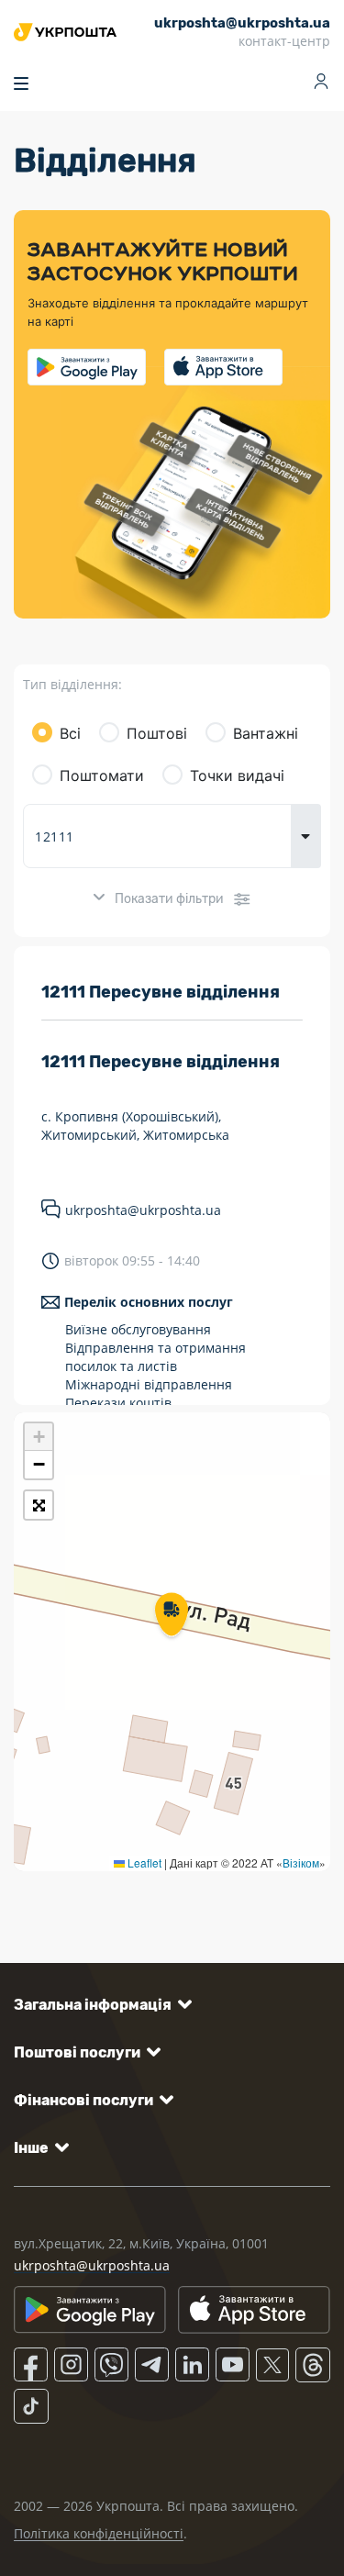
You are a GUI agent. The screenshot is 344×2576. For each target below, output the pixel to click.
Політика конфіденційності (99, 2533)
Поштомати (102, 775)
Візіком (301, 1862)
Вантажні (266, 733)
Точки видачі (237, 775)
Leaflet (143, 1862)
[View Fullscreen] (39, 1505)
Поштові (157, 733)
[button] (172, 1616)
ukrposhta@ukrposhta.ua (143, 1210)
